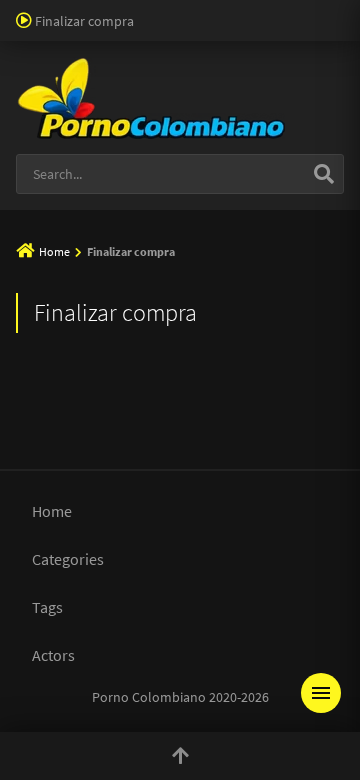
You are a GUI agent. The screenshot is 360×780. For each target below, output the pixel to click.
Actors (53, 655)
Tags (47, 607)
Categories (68, 559)
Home (54, 251)
